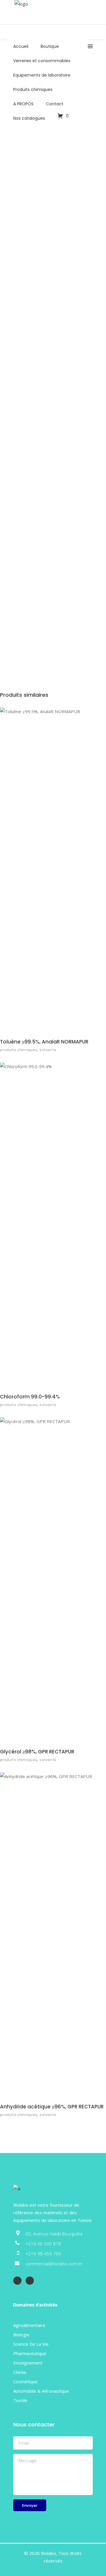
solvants (48, 1050)
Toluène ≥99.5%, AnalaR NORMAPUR (44, 1042)
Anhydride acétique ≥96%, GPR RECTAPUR (52, 2107)
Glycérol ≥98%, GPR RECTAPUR (37, 1752)
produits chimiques (19, 1050)
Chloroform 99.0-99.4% (30, 1397)
